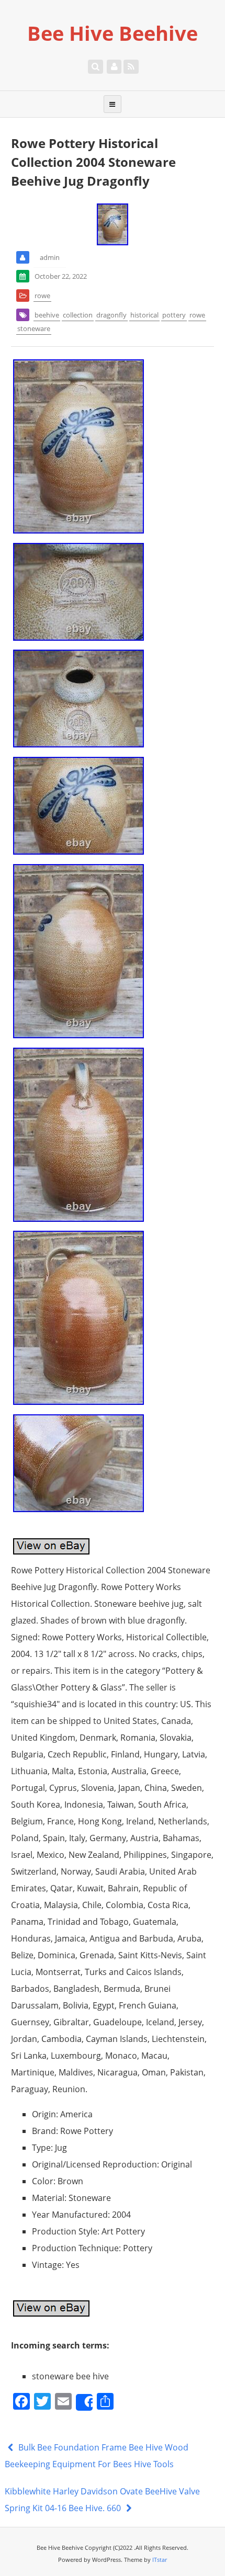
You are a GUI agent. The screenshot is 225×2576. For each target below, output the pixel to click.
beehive (47, 315)
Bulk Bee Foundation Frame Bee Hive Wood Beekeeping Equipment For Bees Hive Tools (97, 2456)
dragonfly (111, 315)
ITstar (160, 2560)
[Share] (84, 2402)
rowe (42, 296)
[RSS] (131, 66)
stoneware (34, 328)
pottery (174, 315)
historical (144, 315)
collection (78, 315)
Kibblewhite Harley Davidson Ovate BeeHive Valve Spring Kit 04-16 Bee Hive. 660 (102, 2500)
